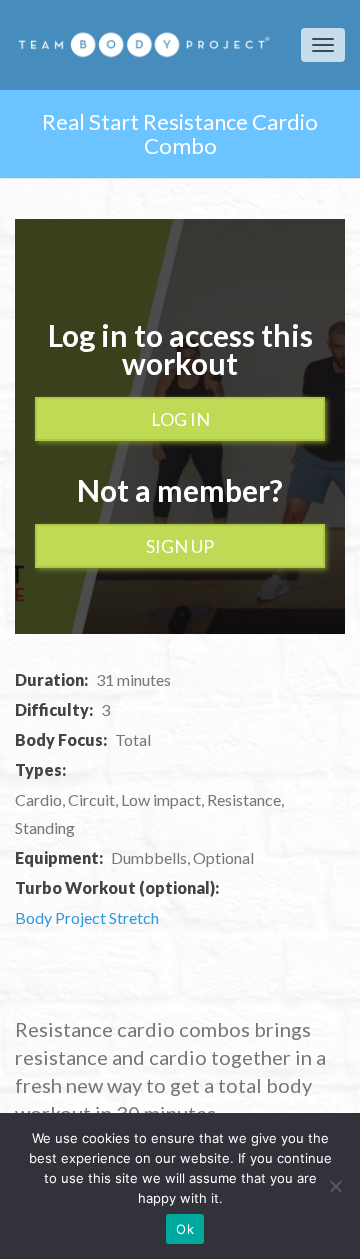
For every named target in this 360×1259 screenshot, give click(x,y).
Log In (180, 419)
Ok (185, 1229)
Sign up (180, 546)
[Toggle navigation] (323, 45)
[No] (335, 1186)
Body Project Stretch (87, 917)
